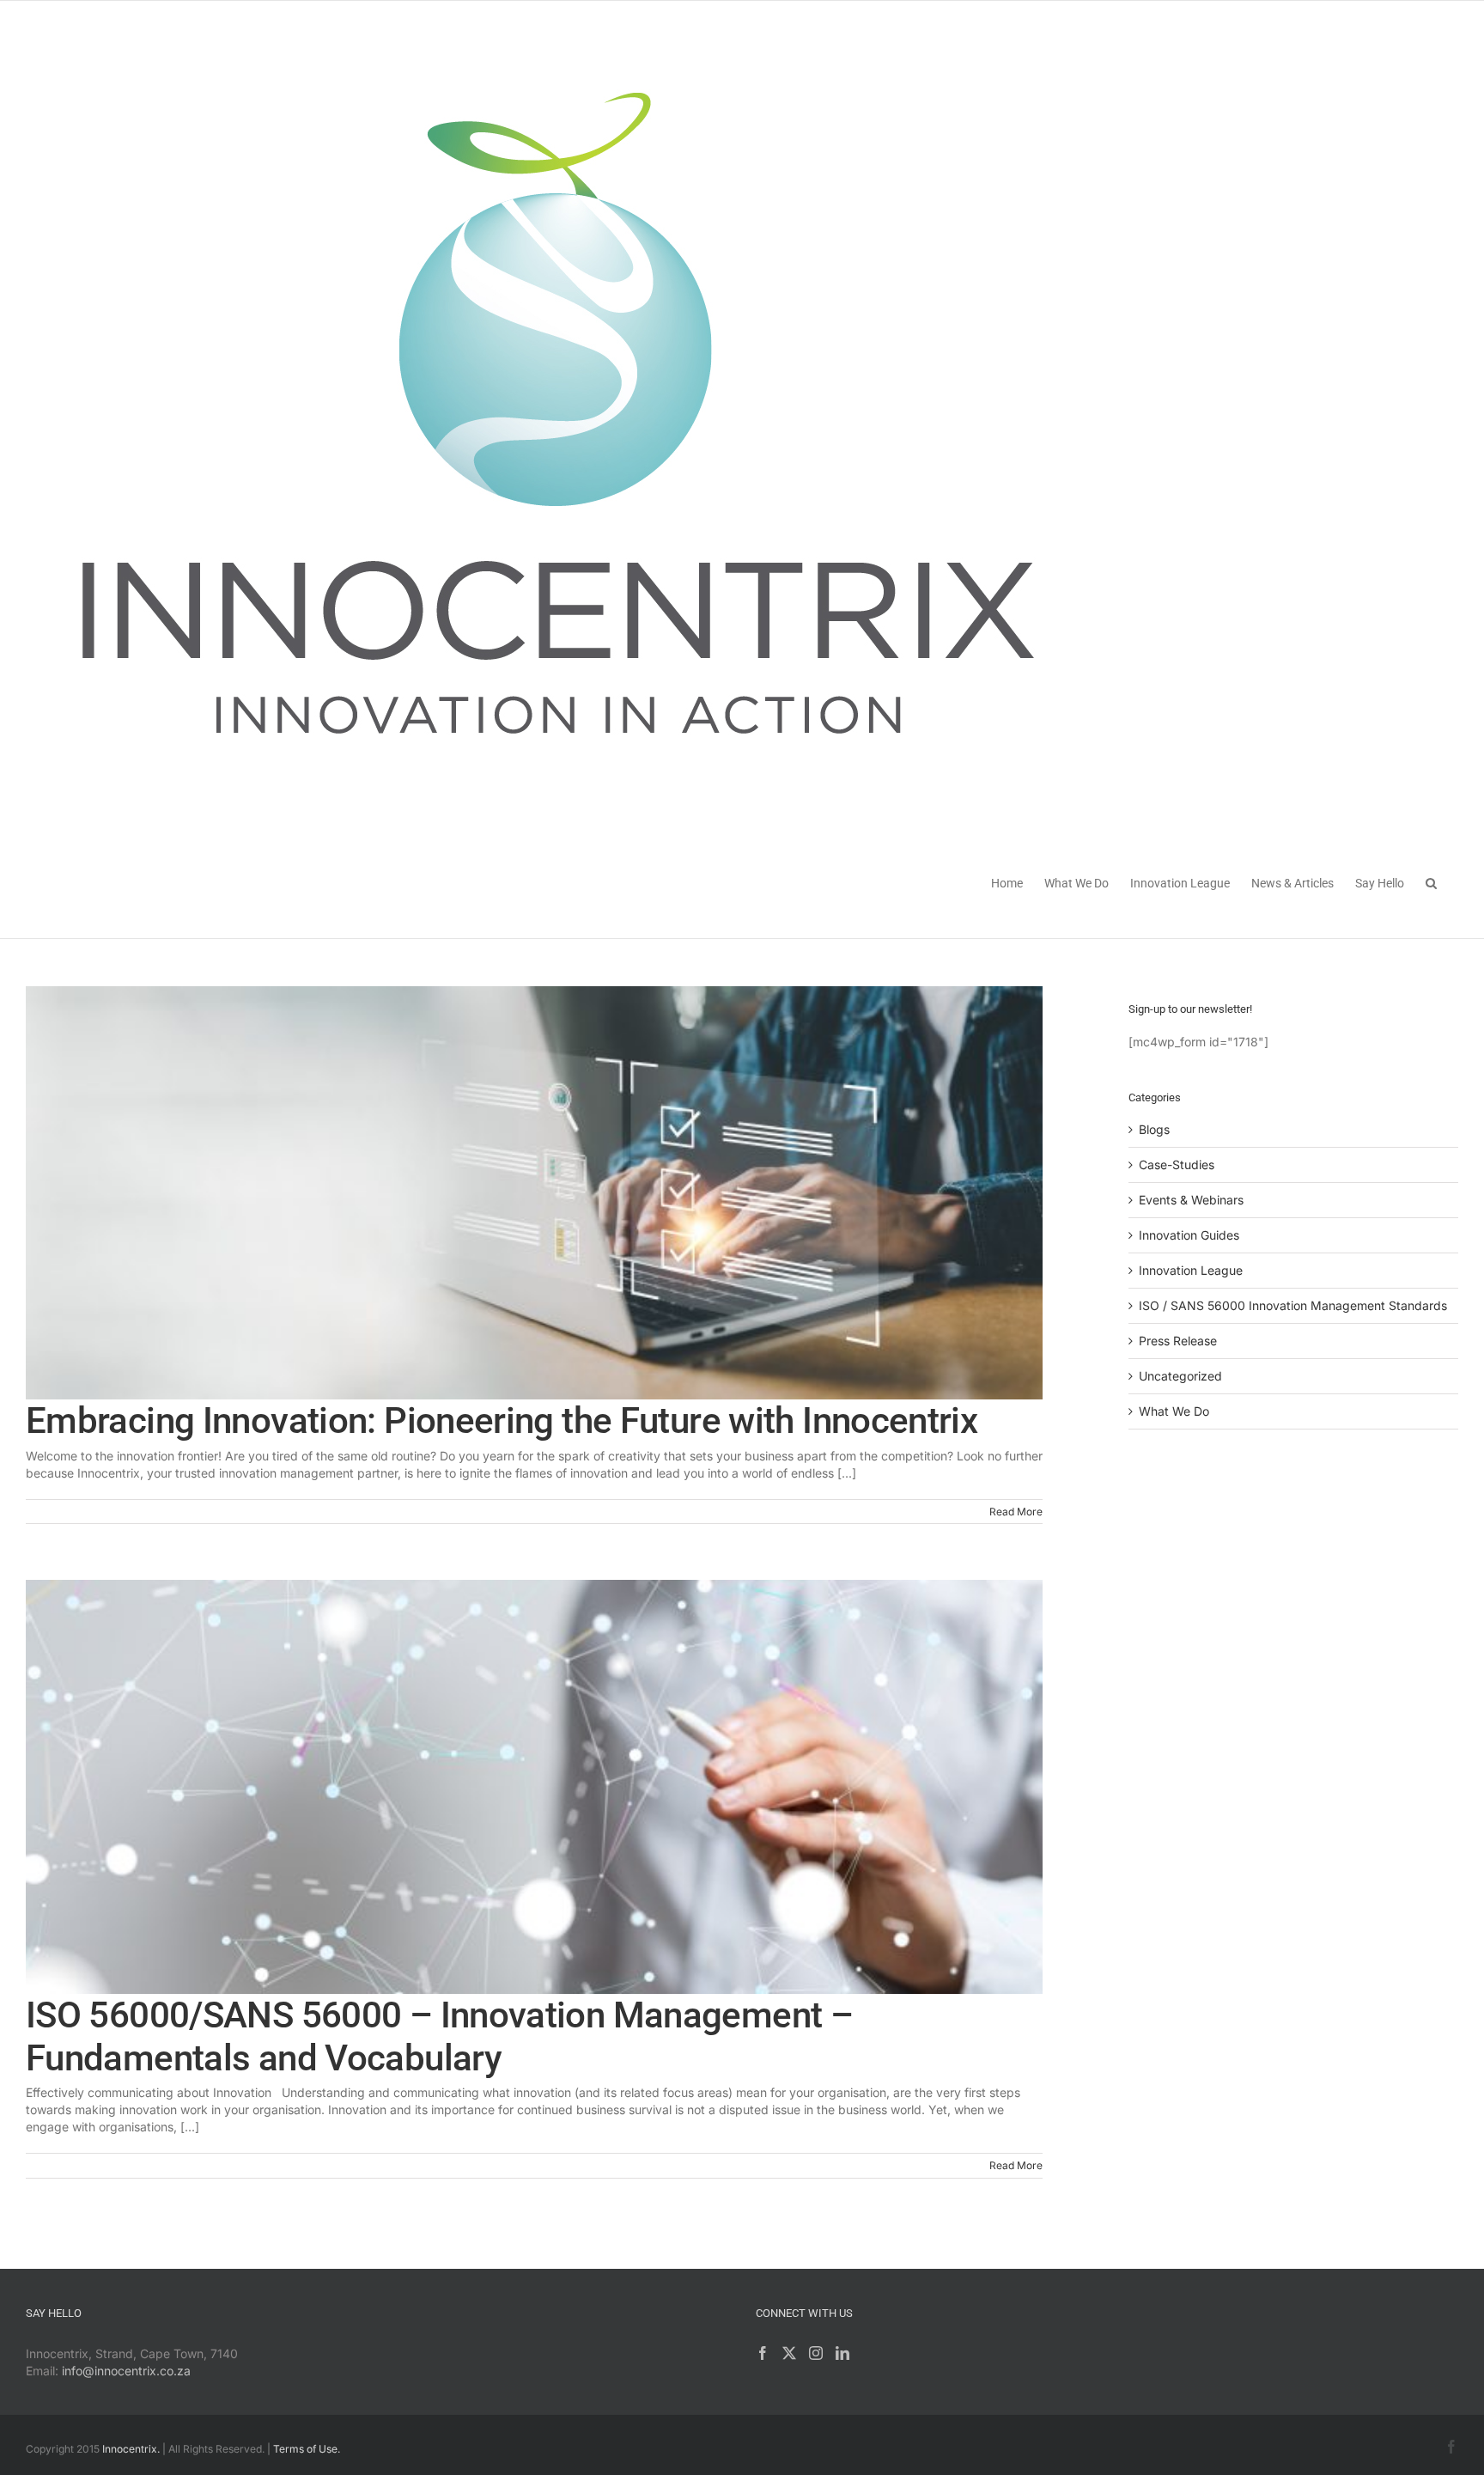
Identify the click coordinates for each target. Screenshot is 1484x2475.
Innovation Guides (1189, 1235)
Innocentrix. (131, 2449)
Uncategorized (1180, 1376)
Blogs (1154, 1129)
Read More (1016, 1512)
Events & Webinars (1191, 1200)
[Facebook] (763, 2353)
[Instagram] (816, 2353)
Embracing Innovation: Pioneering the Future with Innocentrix (502, 1420)
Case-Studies (1177, 1164)
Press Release (1178, 1341)
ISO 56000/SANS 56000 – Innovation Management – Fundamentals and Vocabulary (439, 2036)
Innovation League (1191, 1270)
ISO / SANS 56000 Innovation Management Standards (1293, 1305)
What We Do (1174, 1411)
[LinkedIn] (842, 2353)
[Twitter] (789, 2353)
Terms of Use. (307, 2449)
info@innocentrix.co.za (126, 2371)
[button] (1431, 882)
